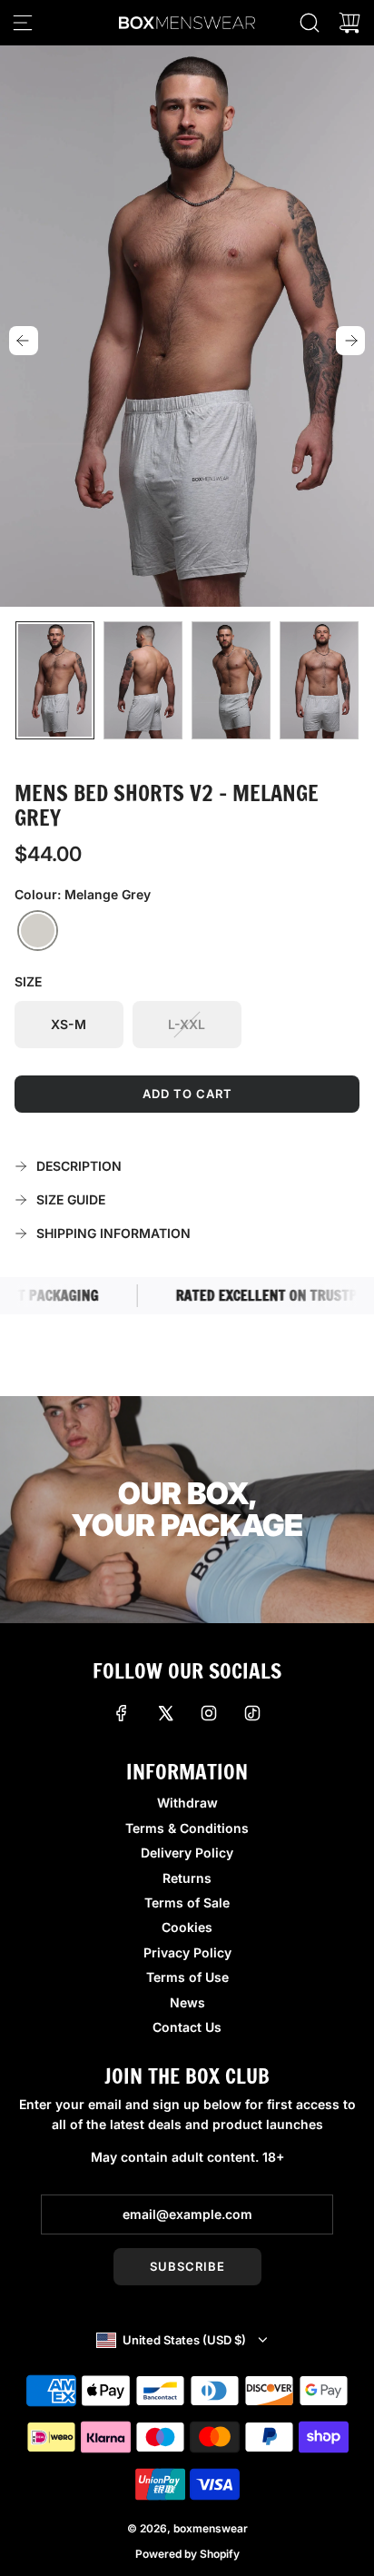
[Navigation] (23, 23)
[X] (165, 1713)
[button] (24, 341)
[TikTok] (252, 1713)
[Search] (310, 23)
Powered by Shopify (187, 2554)
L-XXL (187, 1024)
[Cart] (349, 23)
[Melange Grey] (38, 931)
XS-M (69, 1024)
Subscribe (187, 2266)
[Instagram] (209, 1713)
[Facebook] (122, 1713)
